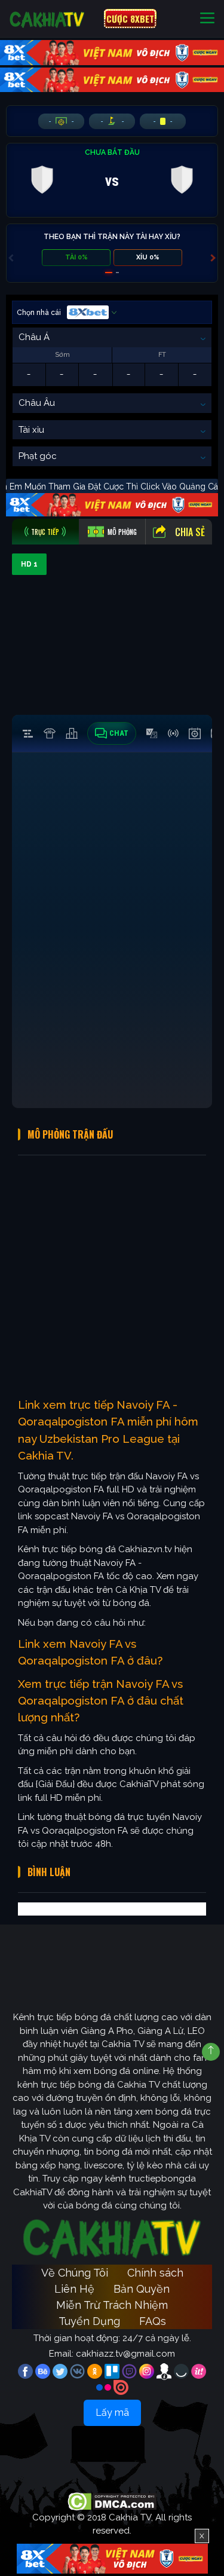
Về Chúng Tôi (75, 2273)
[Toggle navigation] (207, 19)
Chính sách (155, 2273)
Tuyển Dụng (89, 2321)
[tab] (45, 532)
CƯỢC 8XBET (130, 19)
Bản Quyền (142, 2289)
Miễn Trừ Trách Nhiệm (112, 2305)
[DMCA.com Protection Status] (112, 2501)
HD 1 (29, 564)
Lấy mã (112, 2413)
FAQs (153, 2321)
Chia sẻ (190, 532)
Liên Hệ (74, 2289)
